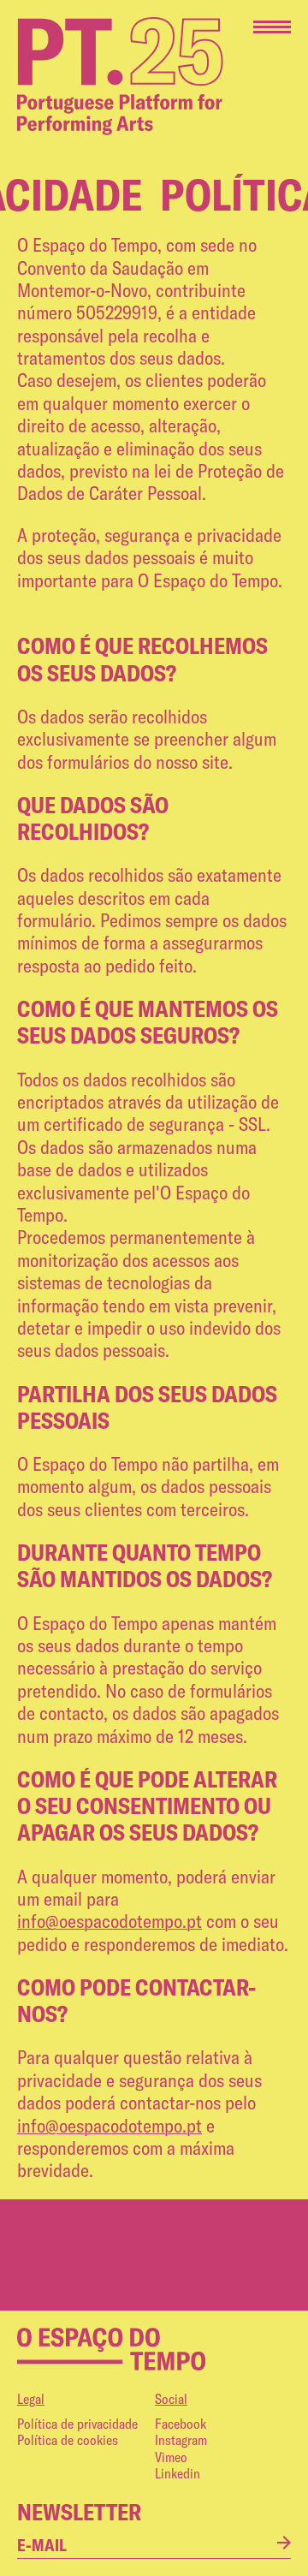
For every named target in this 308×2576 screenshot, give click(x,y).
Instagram (181, 2440)
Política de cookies (68, 2440)
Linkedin (178, 2473)
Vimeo (171, 2457)
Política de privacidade (77, 2424)
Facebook (181, 2424)
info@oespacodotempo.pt (110, 1921)
